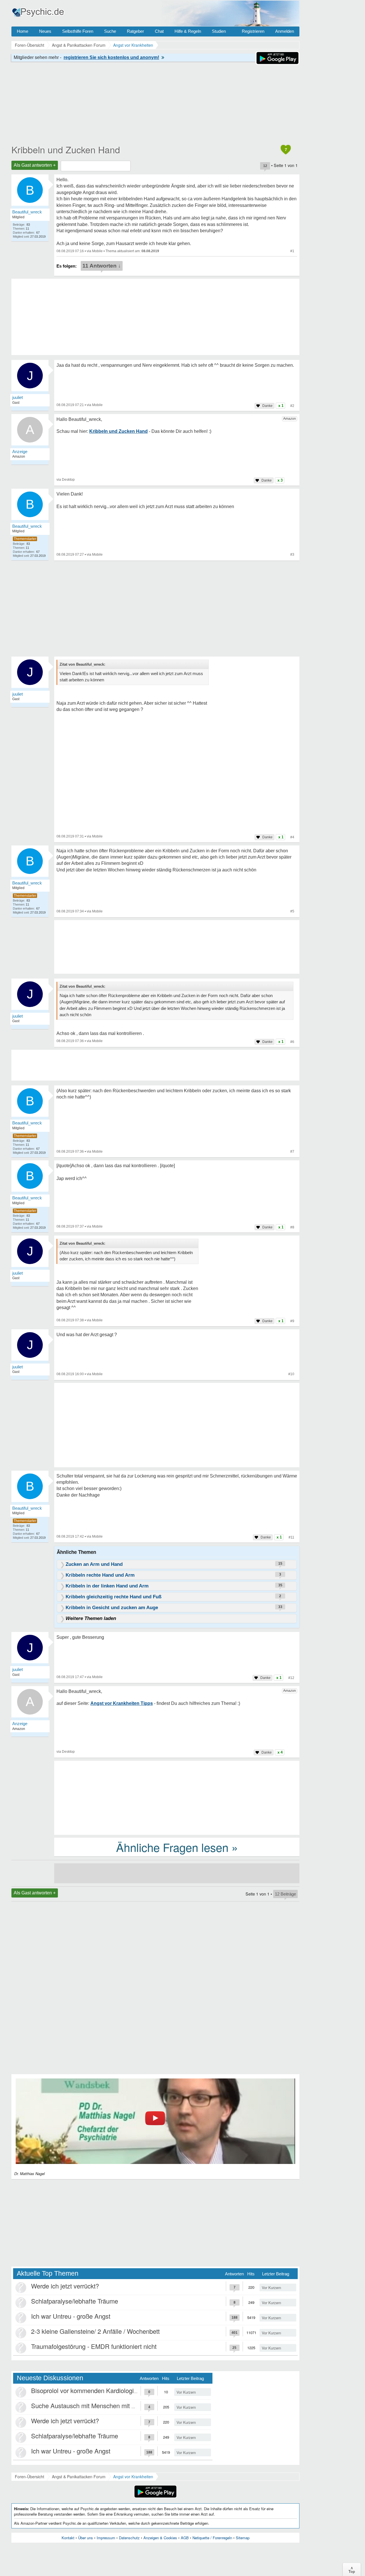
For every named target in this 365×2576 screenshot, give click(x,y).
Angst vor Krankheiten (133, 2477)
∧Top (352, 2569)
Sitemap (243, 2538)
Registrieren (253, 31)
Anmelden (285, 31)
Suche (110, 31)
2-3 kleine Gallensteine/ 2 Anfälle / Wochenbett (95, 2331)
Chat (159, 31)
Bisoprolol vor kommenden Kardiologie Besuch (95, 2390)
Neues (45, 31)
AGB (185, 2538)
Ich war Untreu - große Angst (71, 2316)
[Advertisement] (177, 1426)
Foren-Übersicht (30, 2477)
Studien (219, 31)
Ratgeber (135, 31)
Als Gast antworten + (35, 165)
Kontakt (68, 2538)
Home (23, 31)
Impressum (106, 2538)
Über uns (86, 2538)
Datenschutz (129, 2538)
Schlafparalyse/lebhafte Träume (75, 2301)
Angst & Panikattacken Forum (79, 2477)
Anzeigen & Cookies (160, 2538)
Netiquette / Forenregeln (212, 2538)
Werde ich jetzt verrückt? (65, 2286)
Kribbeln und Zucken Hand (66, 149)
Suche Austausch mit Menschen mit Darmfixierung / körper (112, 2405)
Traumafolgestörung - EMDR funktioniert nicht (94, 2346)
